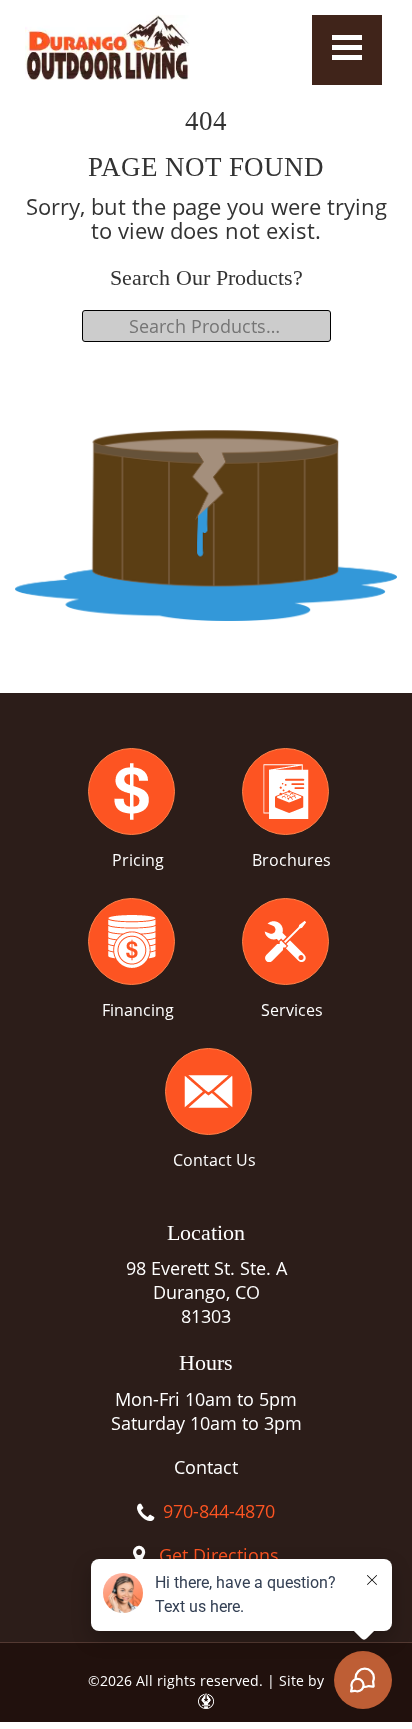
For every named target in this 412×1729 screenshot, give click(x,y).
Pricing (138, 860)
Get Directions (219, 1555)
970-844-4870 (219, 1511)
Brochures (291, 860)
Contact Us (214, 1160)
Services (292, 1010)
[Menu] (347, 50)
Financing (138, 1010)
